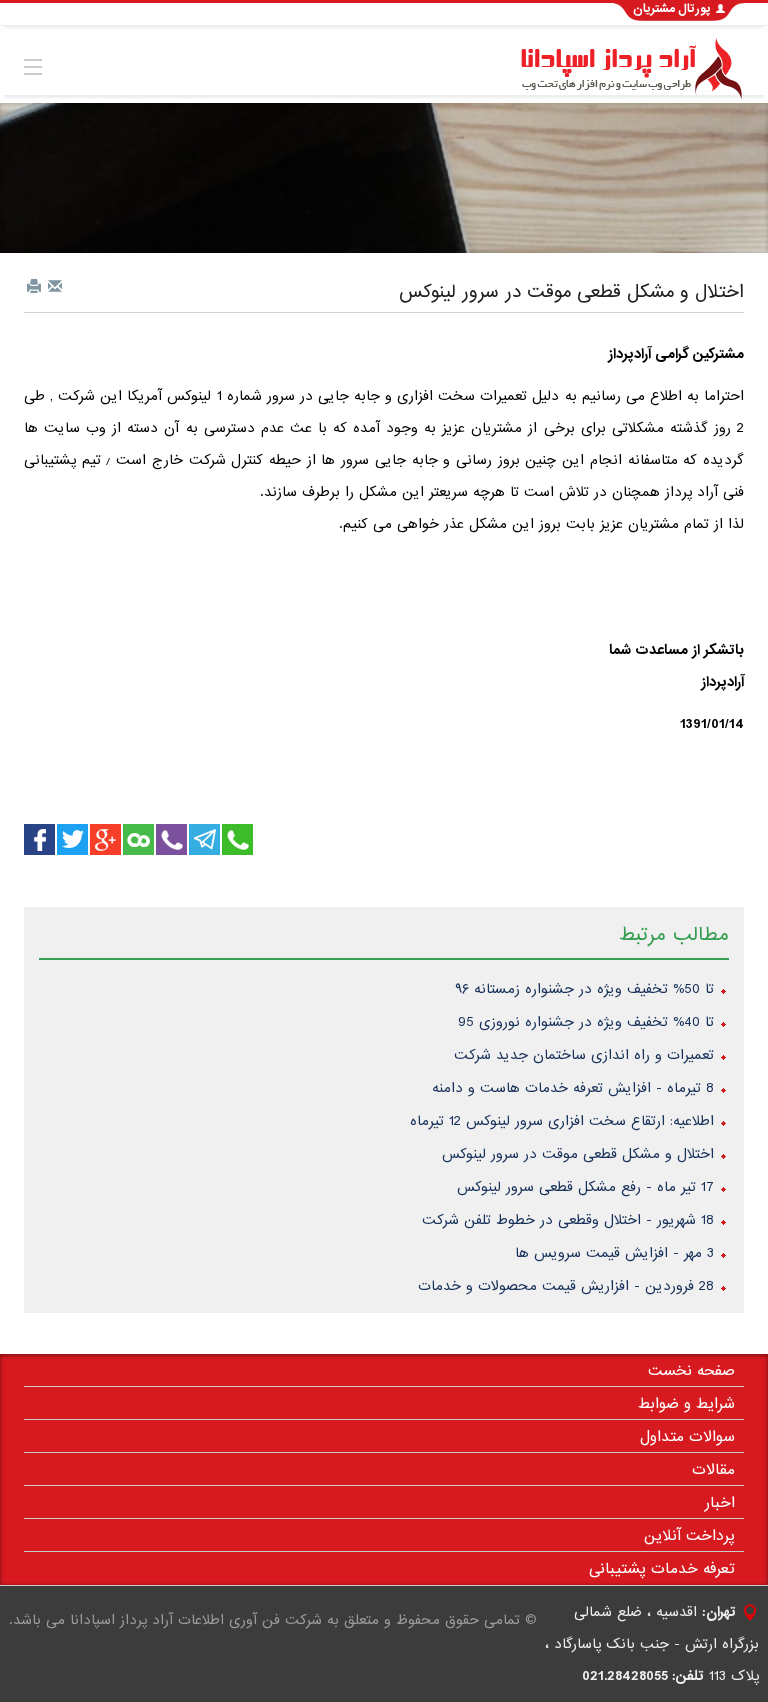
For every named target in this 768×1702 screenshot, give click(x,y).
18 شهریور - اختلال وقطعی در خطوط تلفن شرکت (568, 1220)
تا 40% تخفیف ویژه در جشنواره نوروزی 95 (586, 1022)
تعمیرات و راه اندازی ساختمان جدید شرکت (584, 1055)
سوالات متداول (687, 1437)
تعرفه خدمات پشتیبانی (662, 1569)
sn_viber (171, 839)
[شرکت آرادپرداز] (627, 69)
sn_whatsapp (72, 839)
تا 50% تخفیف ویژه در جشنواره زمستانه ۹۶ (584, 989)
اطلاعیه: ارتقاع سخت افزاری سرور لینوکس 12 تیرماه (562, 1121)
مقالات (713, 1470)
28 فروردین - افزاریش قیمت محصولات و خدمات (566, 1286)
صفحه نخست (691, 1371)
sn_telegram (204, 839)
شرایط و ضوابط (686, 1404)
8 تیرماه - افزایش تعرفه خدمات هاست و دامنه (573, 1088)
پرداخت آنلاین (689, 1536)
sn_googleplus (105, 839)
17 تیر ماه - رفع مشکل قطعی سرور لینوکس (585, 1187)
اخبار (720, 1503)
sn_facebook (39, 839)
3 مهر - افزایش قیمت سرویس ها (614, 1253)
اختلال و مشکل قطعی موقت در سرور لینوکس (571, 292)
